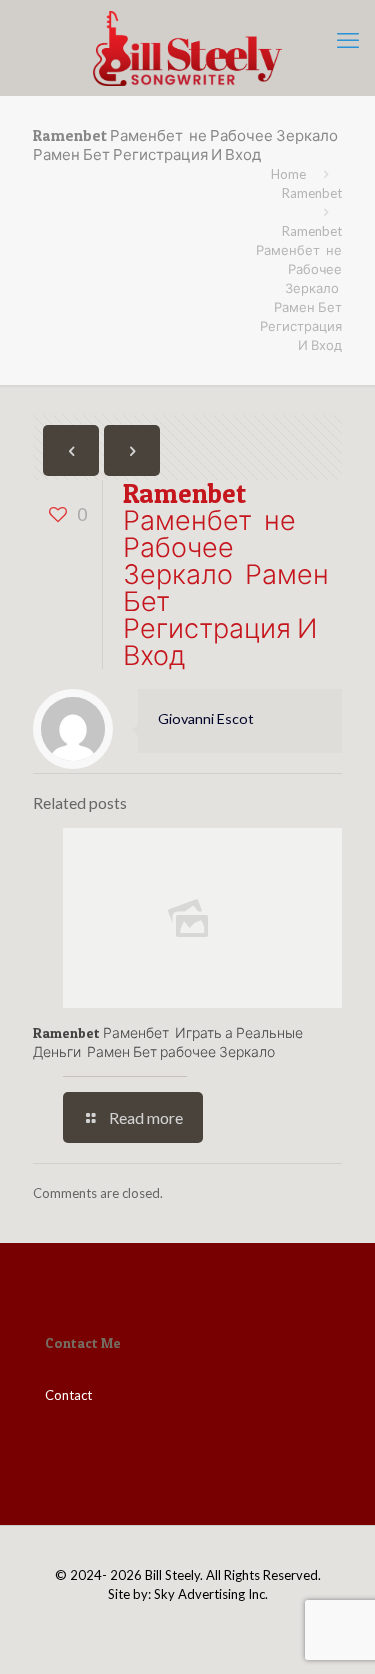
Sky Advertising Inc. (211, 1594)
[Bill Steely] (187, 47)
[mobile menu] (348, 40)
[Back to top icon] (334, 1633)
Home (288, 174)
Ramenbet (312, 193)
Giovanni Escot (206, 718)
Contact (68, 1395)
